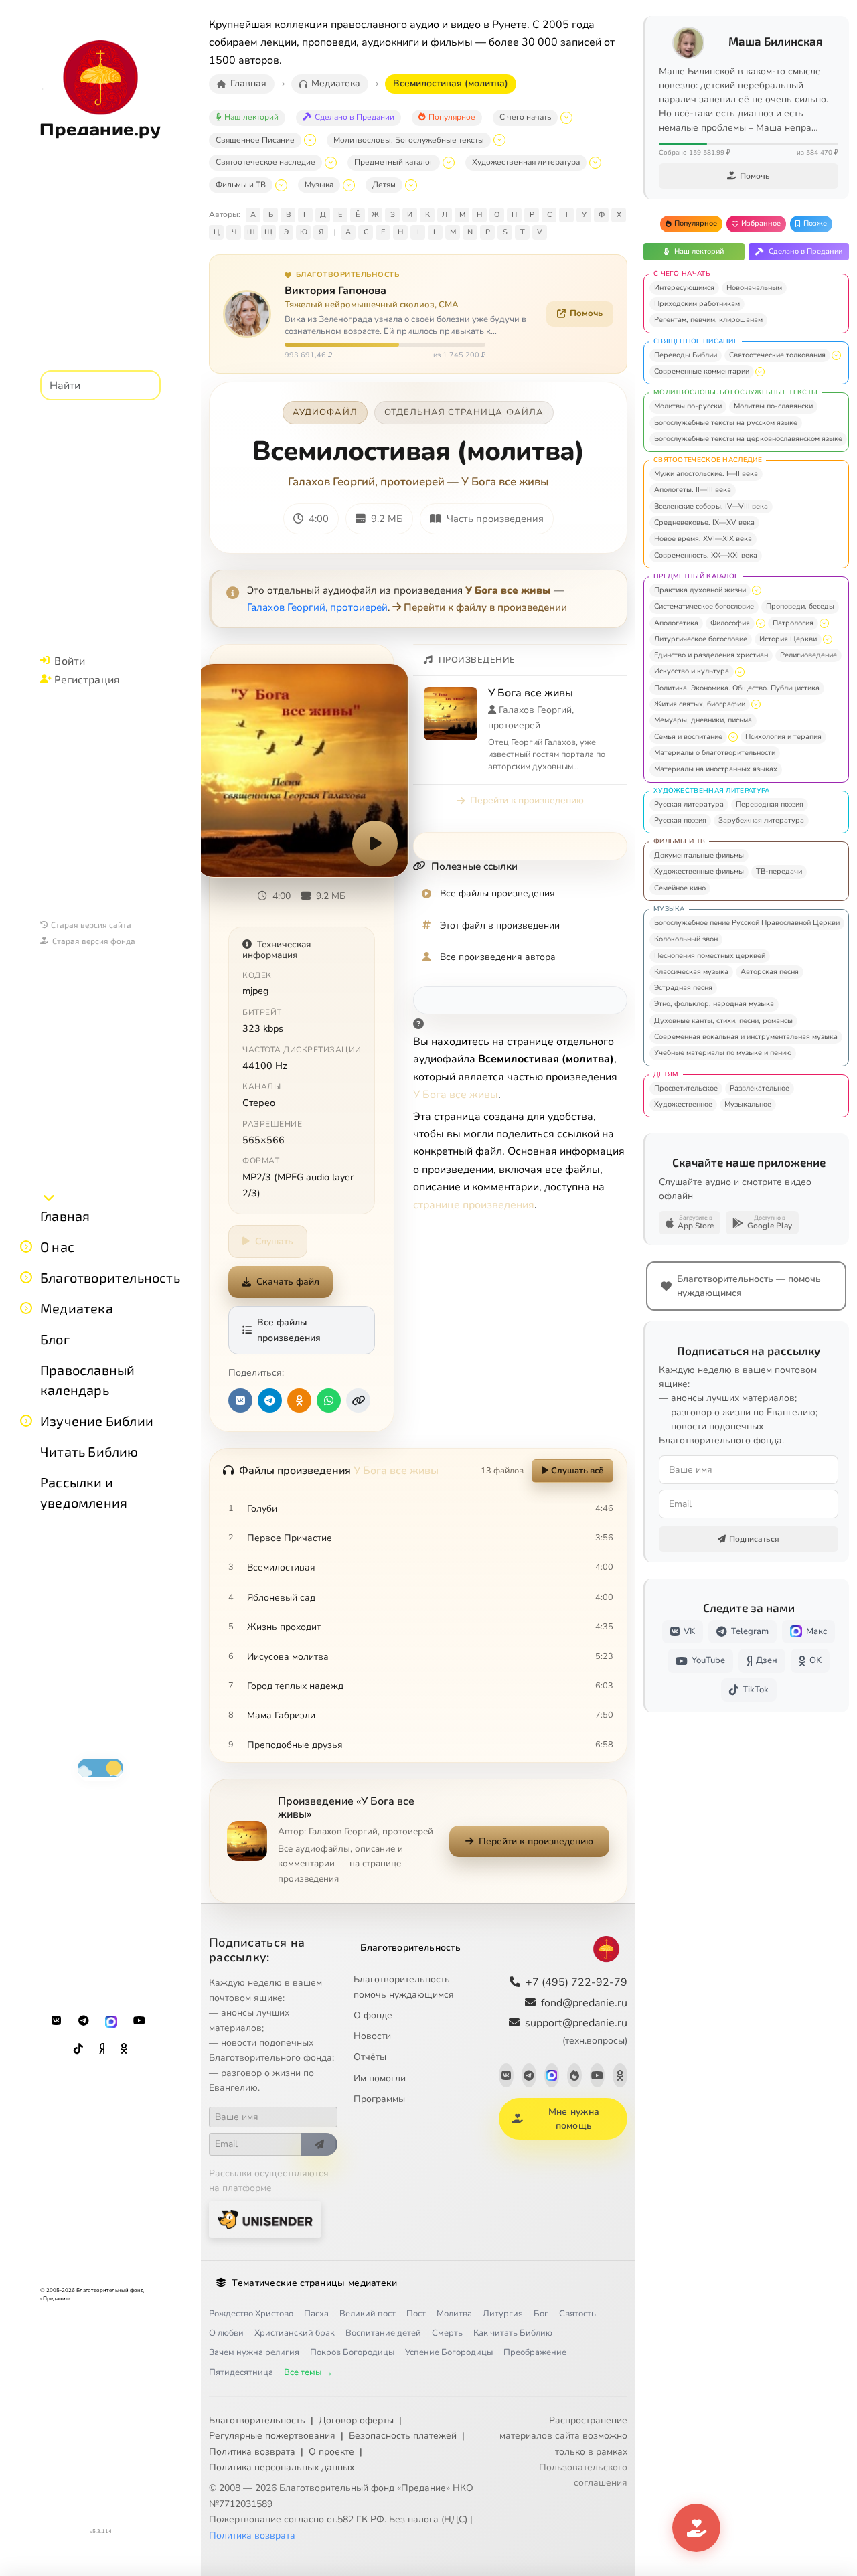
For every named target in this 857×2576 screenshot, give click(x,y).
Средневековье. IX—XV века (704, 522)
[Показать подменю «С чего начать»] (566, 118)
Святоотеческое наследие (265, 162)
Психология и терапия (783, 737)
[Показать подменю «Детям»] (411, 185)
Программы (379, 2099)
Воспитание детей (383, 2333)
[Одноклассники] (124, 2049)
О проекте (331, 2452)
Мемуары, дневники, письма (703, 720)
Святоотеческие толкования (777, 355)
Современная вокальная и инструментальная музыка (746, 1037)
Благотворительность (110, 1277)
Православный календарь (87, 1380)
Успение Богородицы (449, 2352)
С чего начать (525, 117)
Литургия (503, 2314)
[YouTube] (139, 2021)
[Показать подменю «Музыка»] (349, 185)
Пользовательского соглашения (583, 2475)
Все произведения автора (498, 957)
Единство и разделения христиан (711, 655)
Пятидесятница (241, 2372)
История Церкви (788, 639)
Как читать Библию (513, 2333)
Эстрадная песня (683, 988)
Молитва (454, 2314)
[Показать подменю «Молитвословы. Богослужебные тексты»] (499, 140)
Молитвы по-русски (688, 406)
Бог (541, 2314)
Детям (384, 185)
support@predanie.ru (576, 2031)
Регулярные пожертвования (272, 2436)
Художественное (683, 1104)
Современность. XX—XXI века (706, 555)
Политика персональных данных (282, 2467)
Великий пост (368, 2314)
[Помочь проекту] (696, 2528)
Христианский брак (295, 2333)
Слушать (274, 1241)
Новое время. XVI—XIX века (703, 539)
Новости (372, 2036)
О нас (57, 1246)
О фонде (373, 2015)
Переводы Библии (686, 355)
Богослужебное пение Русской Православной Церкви (747, 923)
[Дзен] (102, 2049)
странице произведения (474, 1205)
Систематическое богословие (704, 606)
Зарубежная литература (761, 820)
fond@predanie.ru (584, 2003)
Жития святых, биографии (700, 704)
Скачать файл (288, 1282)
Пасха (316, 2314)
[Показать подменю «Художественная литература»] (595, 163)
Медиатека (77, 1308)
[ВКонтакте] (56, 2021)
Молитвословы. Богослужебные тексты (409, 140)
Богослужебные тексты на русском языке (726, 423)
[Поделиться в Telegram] (270, 1400)
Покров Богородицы (352, 2352)
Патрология (793, 623)
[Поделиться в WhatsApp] (329, 1400)
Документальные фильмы (699, 855)
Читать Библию (89, 1451)
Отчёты (370, 2057)
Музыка (319, 185)
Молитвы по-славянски (773, 406)
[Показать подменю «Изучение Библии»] (26, 1421)
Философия (730, 623)
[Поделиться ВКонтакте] (240, 1400)
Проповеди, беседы (800, 606)
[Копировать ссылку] (358, 1400)
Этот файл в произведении (500, 925)
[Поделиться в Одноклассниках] (299, 1400)
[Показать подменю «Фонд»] (26, 1277)
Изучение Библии (97, 1421)
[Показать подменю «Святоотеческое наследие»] (331, 163)
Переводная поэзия (770, 804)
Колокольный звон (686, 939)
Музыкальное (748, 1104)
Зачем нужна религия (254, 2352)
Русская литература (689, 804)
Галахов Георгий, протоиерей (366, 482)
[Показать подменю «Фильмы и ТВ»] (281, 185)
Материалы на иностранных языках (716, 769)
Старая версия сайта (91, 924)
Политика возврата (252, 2452)
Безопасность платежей (403, 2436)
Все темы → (308, 2372)
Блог (55, 1339)
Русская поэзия (680, 820)
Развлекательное (760, 1088)
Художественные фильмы (699, 871)
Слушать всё (577, 1471)
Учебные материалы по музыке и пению (723, 1053)
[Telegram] (84, 2021)
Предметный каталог (394, 162)
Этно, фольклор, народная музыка (714, 1004)
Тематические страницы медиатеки (314, 2283)
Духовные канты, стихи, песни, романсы (723, 1021)
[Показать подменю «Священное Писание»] (310, 140)
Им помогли (380, 2078)
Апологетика (676, 623)
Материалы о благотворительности (715, 753)
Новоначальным (754, 288)
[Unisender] (265, 2220)
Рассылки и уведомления (84, 1492)
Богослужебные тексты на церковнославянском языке (748, 439)
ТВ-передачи (779, 871)
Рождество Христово (251, 2314)
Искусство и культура (692, 671)
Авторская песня (770, 972)
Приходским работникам (697, 304)
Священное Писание (255, 140)
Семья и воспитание (688, 737)
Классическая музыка (691, 972)
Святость (577, 2314)
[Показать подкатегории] (836, 355)
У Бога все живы (505, 482)
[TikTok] (78, 2049)
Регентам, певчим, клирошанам (708, 320)
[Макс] (111, 2021)
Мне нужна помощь (574, 2119)
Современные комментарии (702, 371)
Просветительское (686, 1088)
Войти (70, 660)
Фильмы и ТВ (241, 185)
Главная (65, 1216)
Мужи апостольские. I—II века (706, 474)
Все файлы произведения (289, 1330)
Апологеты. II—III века (693, 490)
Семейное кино (680, 888)
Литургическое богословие (701, 639)
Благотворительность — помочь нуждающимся (408, 1987)
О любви (226, 2333)
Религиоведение (808, 655)
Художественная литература (526, 162)
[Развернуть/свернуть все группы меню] (49, 1197)
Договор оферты (356, 2420)
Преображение (535, 2352)
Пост (416, 2314)
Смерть (447, 2333)
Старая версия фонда (94, 941)
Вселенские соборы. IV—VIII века (711, 506)
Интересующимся (684, 288)
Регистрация (87, 679)
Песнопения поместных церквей (710, 956)
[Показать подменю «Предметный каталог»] (449, 163)
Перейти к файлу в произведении (485, 607)
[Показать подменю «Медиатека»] (26, 1308)
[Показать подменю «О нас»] (26, 1246)
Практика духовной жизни (700, 590)
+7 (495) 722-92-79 (576, 1982)
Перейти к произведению (527, 800)
